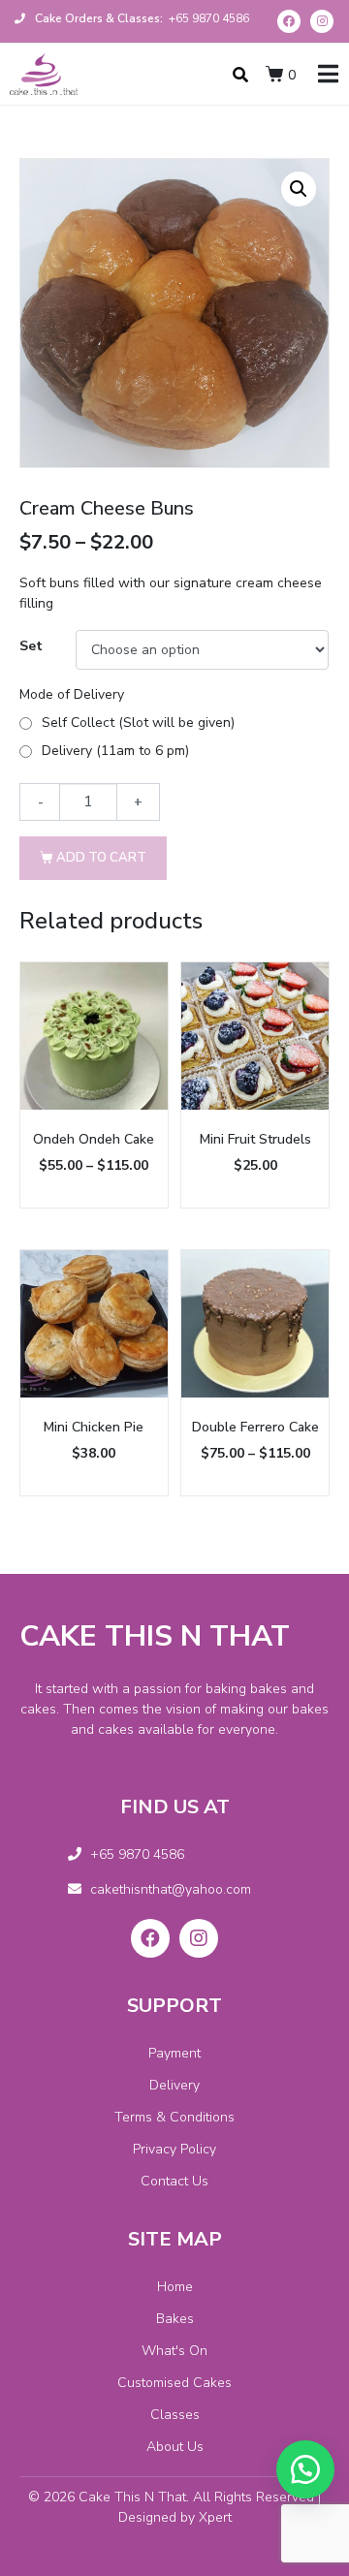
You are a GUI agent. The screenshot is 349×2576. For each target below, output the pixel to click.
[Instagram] (322, 21)
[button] (305, 2469)
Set (31, 646)
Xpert (215, 2517)
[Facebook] (289, 21)
